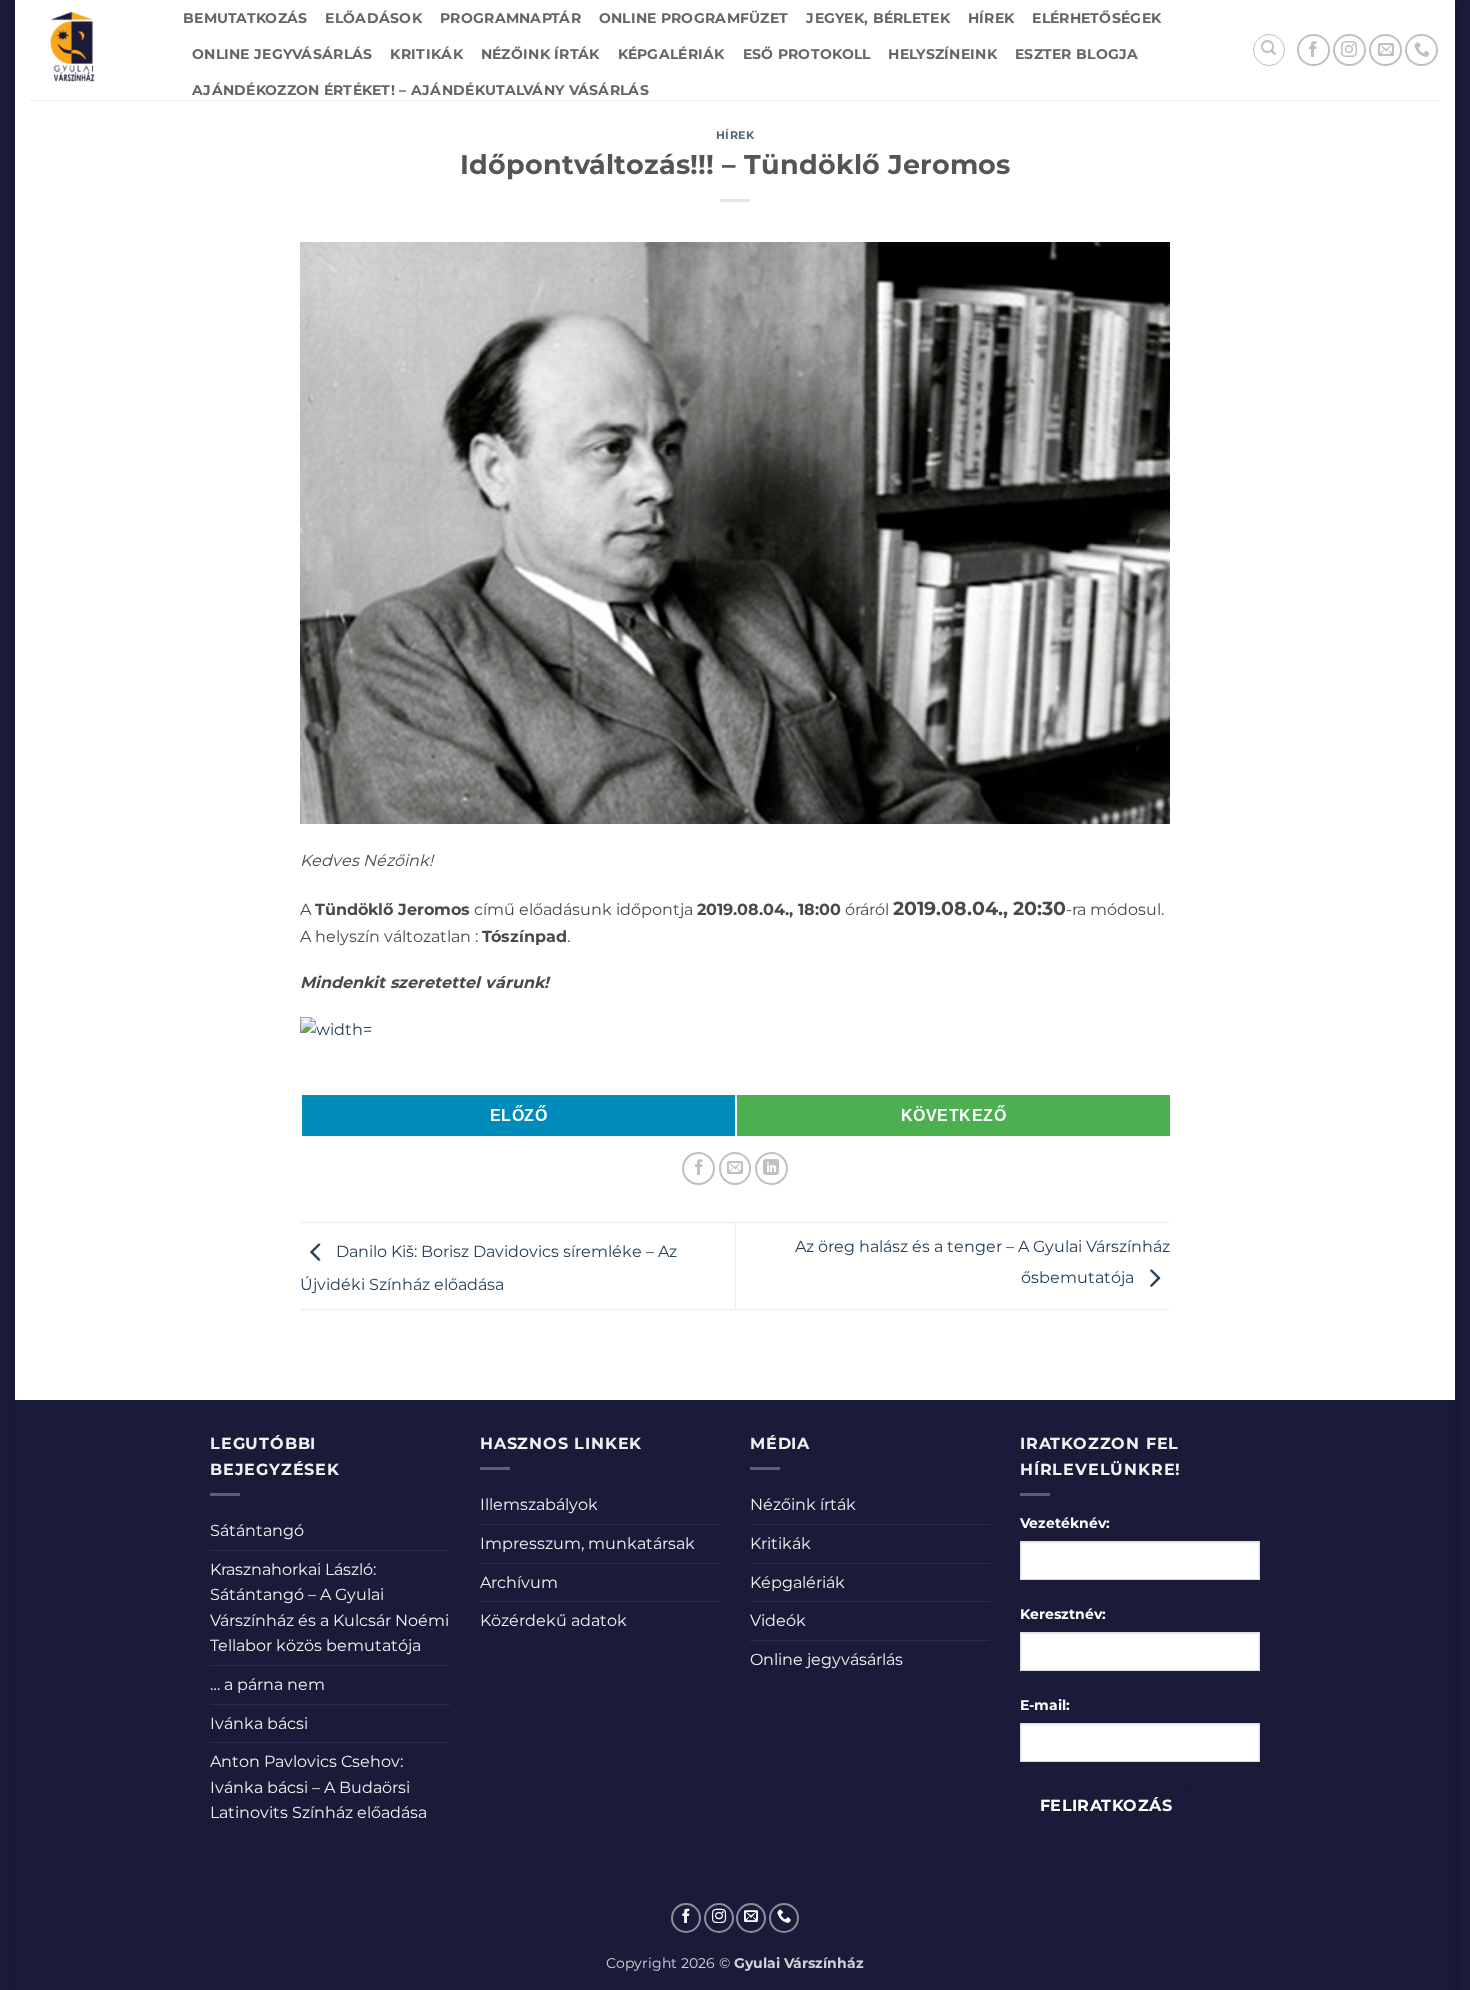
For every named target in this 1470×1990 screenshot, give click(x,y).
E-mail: (1045, 1705)
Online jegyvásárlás (282, 54)
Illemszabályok (539, 1504)
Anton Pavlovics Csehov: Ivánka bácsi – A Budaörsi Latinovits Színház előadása (318, 1787)
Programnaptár (510, 18)
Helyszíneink (942, 54)
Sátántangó (257, 1530)
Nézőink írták (540, 54)
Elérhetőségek (1096, 18)
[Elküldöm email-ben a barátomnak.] (735, 1168)
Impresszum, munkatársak (587, 1543)
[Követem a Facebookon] (1313, 50)
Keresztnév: (1063, 1614)
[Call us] (1421, 50)
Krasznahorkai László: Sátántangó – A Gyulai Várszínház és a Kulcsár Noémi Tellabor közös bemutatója (329, 1608)
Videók (778, 1620)
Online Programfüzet (693, 18)
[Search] (1269, 50)
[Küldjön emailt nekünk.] (1385, 50)
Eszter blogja (1077, 54)
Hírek (991, 18)
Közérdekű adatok (553, 1620)
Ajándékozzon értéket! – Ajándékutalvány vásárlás (420, 90)
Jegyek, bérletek (878, 18)
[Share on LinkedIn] (771, 1168)
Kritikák (426, 54)
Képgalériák (671, 54)
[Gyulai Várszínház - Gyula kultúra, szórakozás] (91, 50)
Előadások (373, 18)
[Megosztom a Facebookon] (698, 1168)
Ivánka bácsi (259, 1723)
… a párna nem (267, 1684)
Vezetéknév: (1065, 1523)
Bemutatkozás (245, 18)
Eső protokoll (807, 54)
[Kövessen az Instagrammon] (1349, 50)
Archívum (519, 1582)
